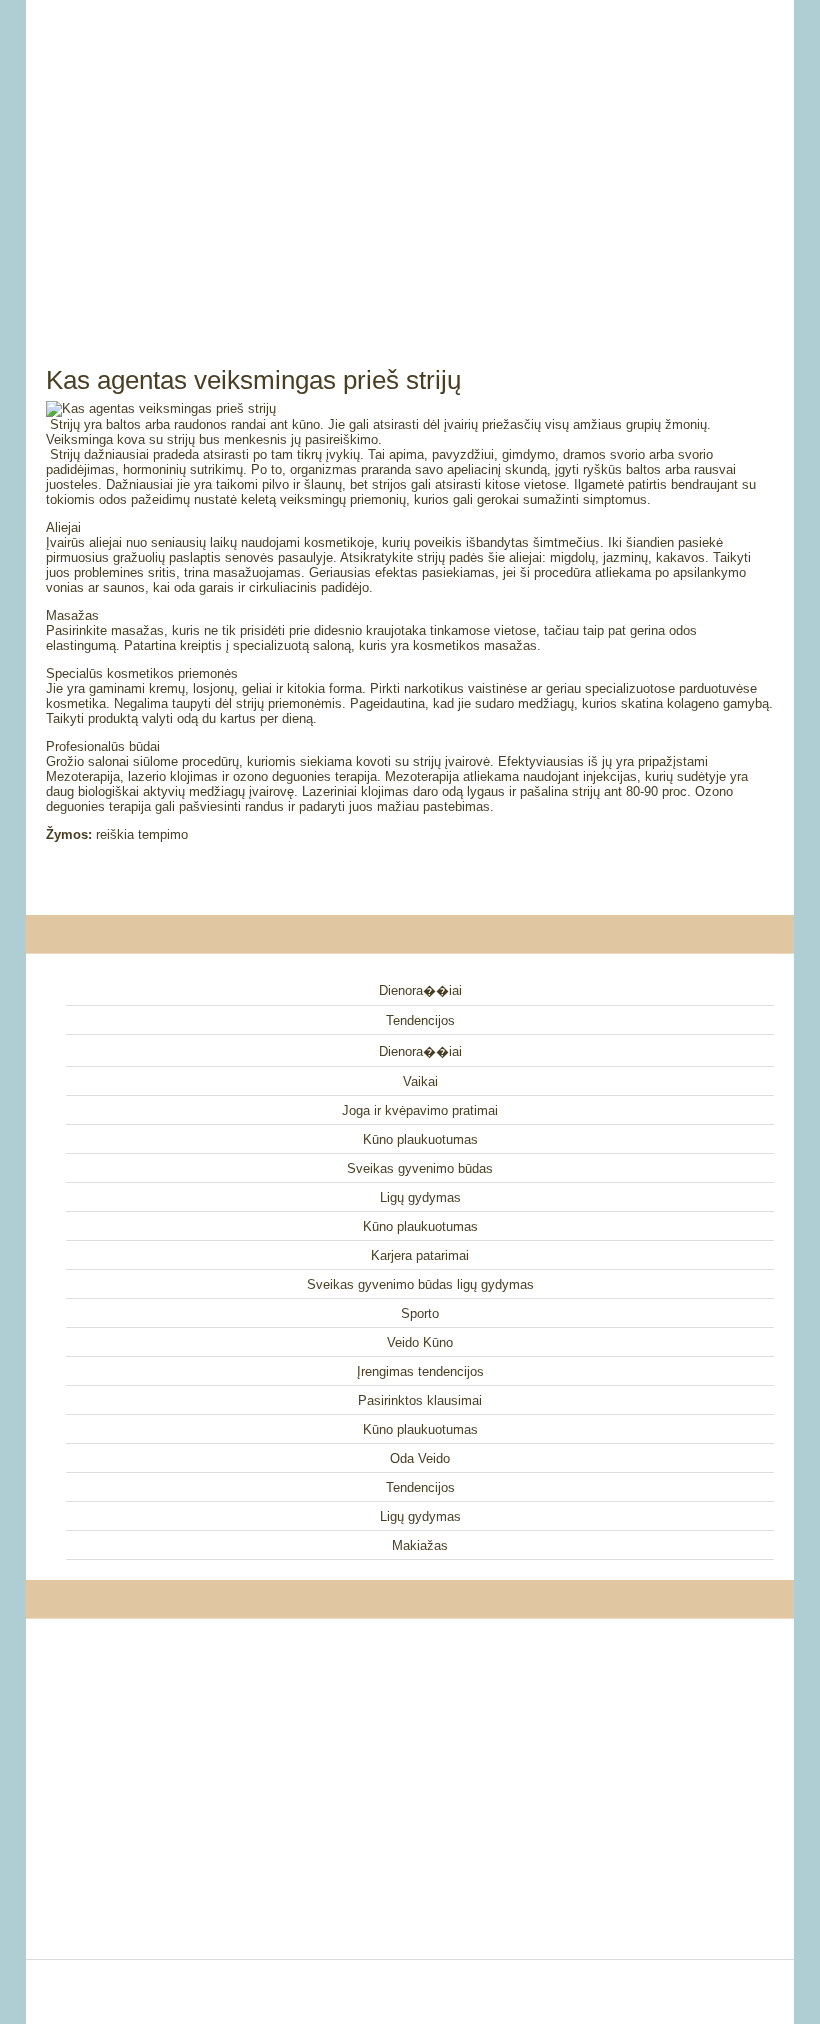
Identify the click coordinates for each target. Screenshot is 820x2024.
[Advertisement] (410, 160)
